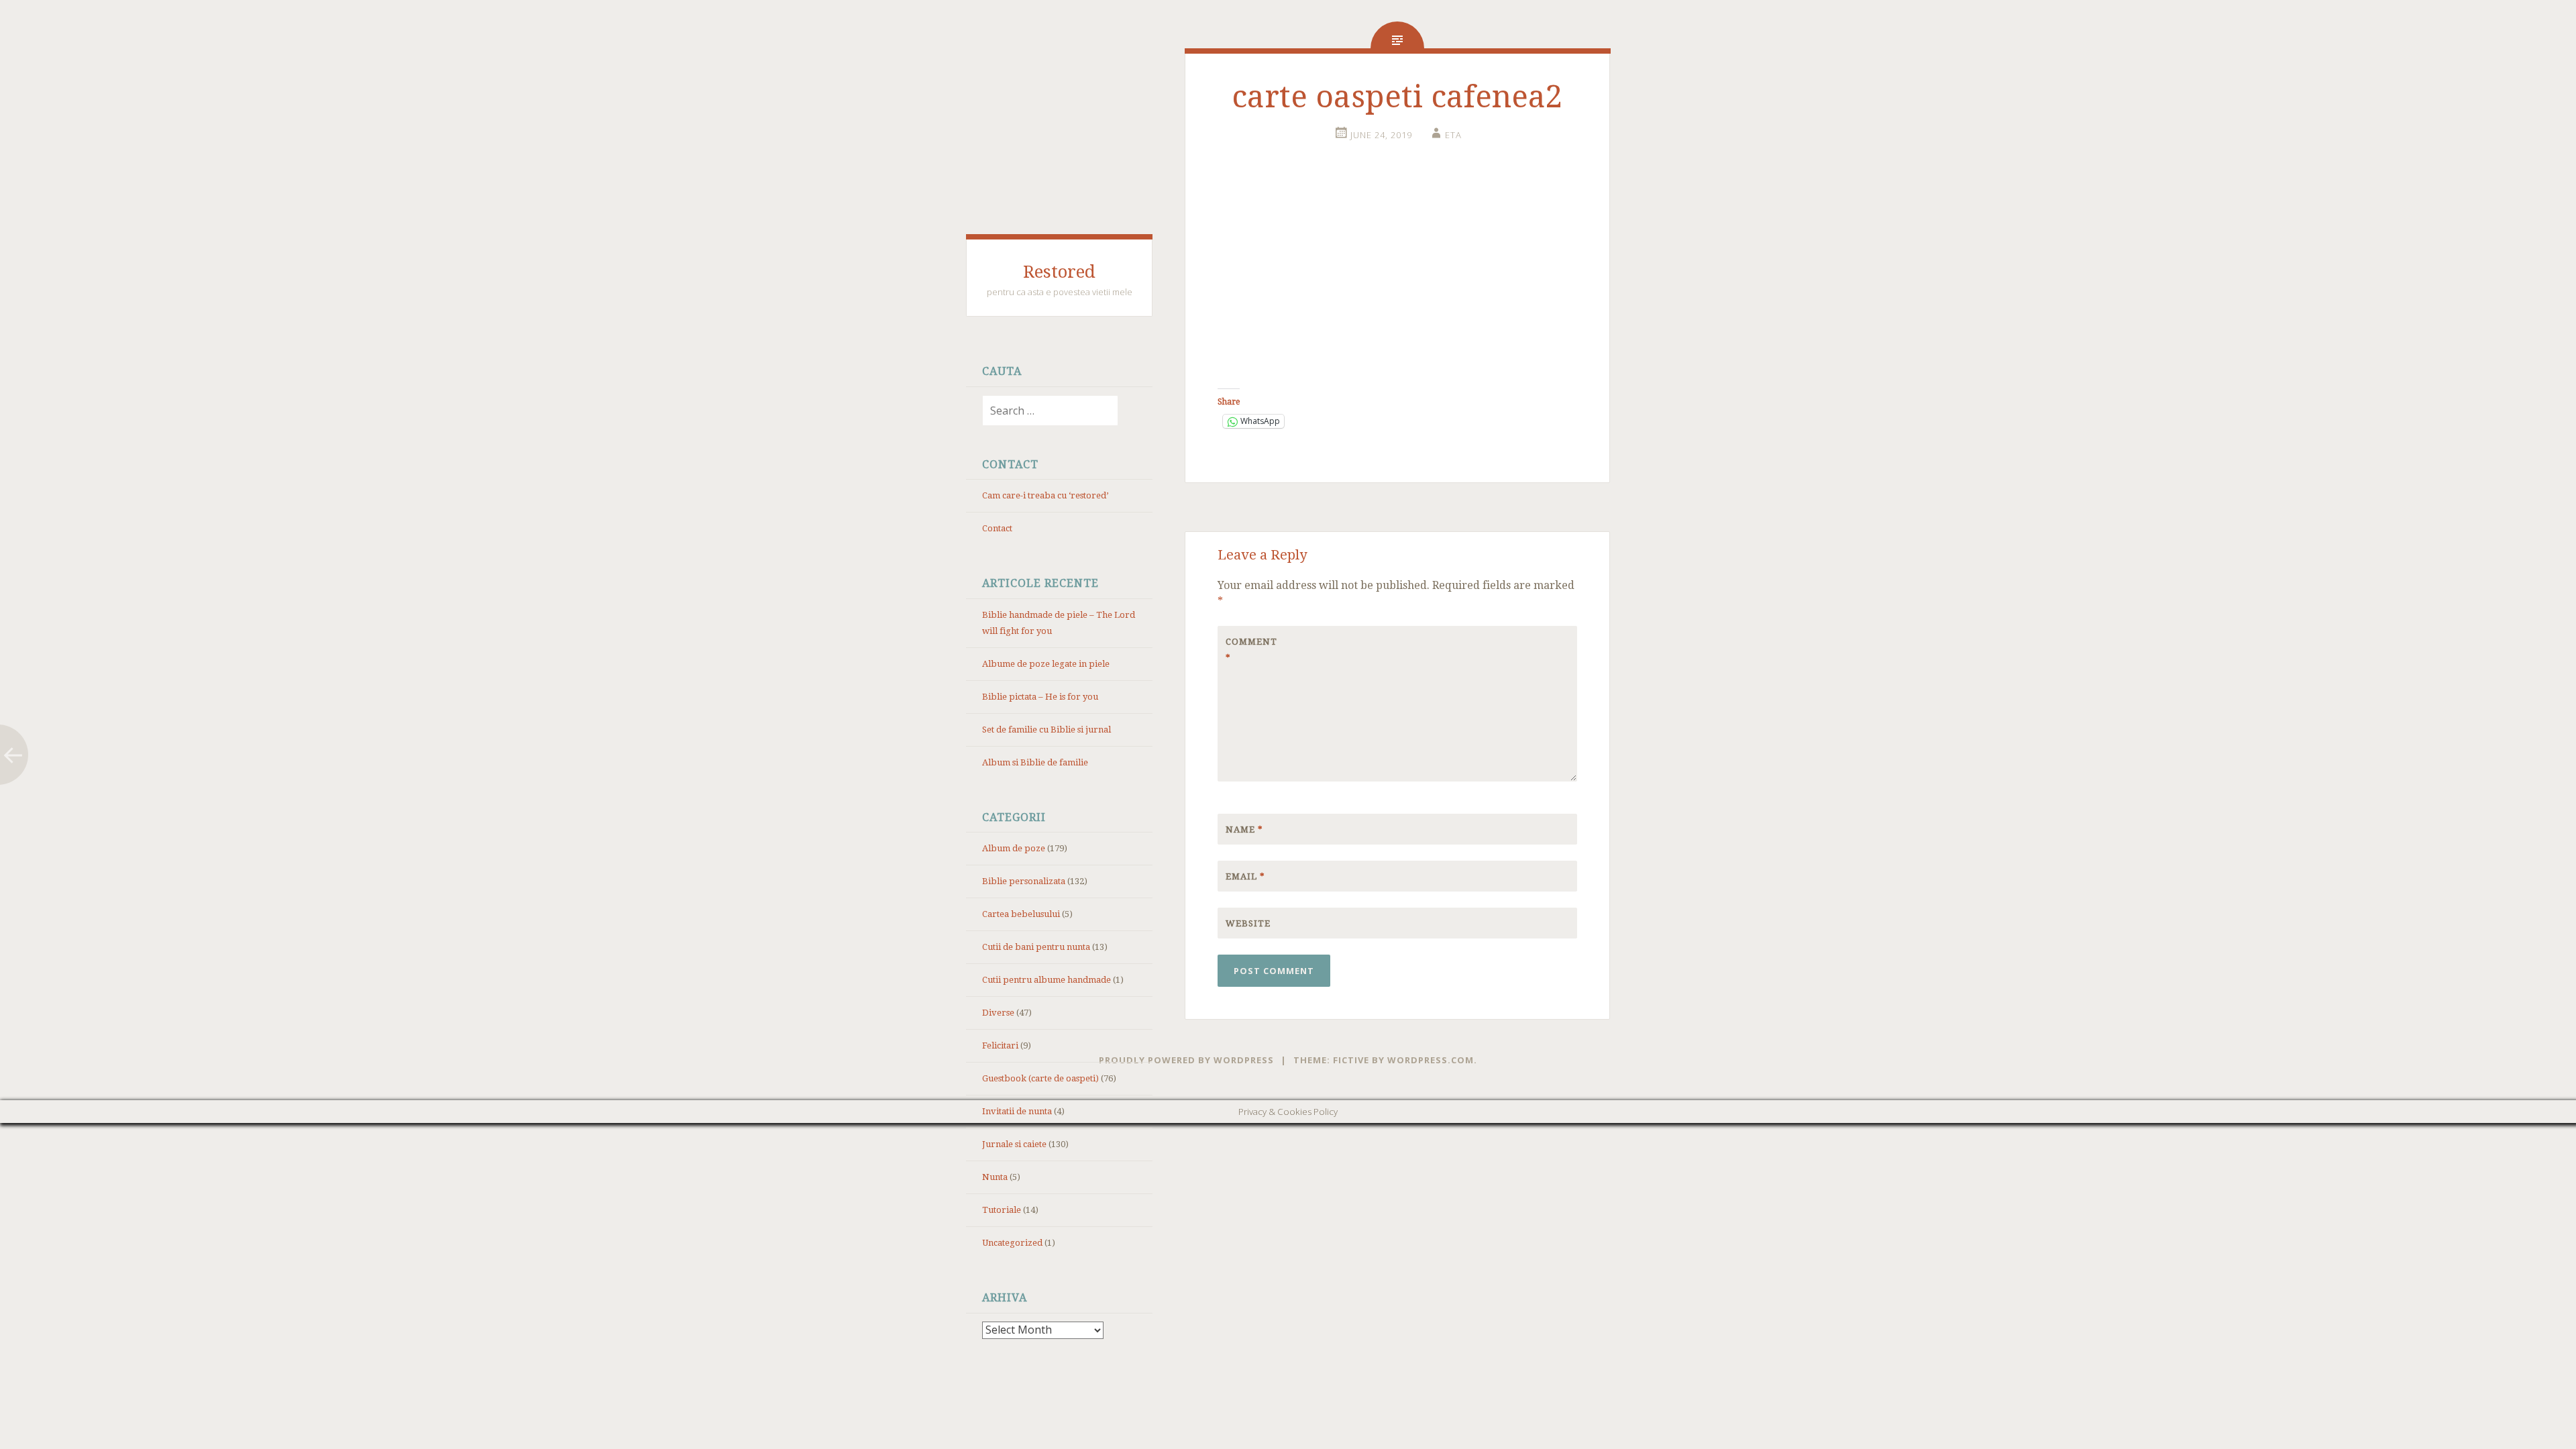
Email (1245, 876)
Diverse (998, 1013)
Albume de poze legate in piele (1046, 664)
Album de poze (1014, 848)
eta (1453, 135)
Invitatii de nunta (1017, 1111)
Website (1248, 923)
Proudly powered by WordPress (1186, 1060)
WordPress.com (1431, 1060)
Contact (997, 528)
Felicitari (1000, 1045)
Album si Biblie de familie (1035, 762)
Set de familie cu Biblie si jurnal (1046, 730)
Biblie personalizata (1024, 881)
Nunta (995, 1177)
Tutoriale (1002, 1210)
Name (1244, 829)
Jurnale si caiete (1014, 1144)
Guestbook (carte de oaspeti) (1040, 1078)
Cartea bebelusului (1021, 914)
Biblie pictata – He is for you (1040, 697)
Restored (1059, 272)
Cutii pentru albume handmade (1046, 980)
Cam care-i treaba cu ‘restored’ (1045, 495)
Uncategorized (1012, 1243)
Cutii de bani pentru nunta (1036, 947)
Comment (1251, 650)
